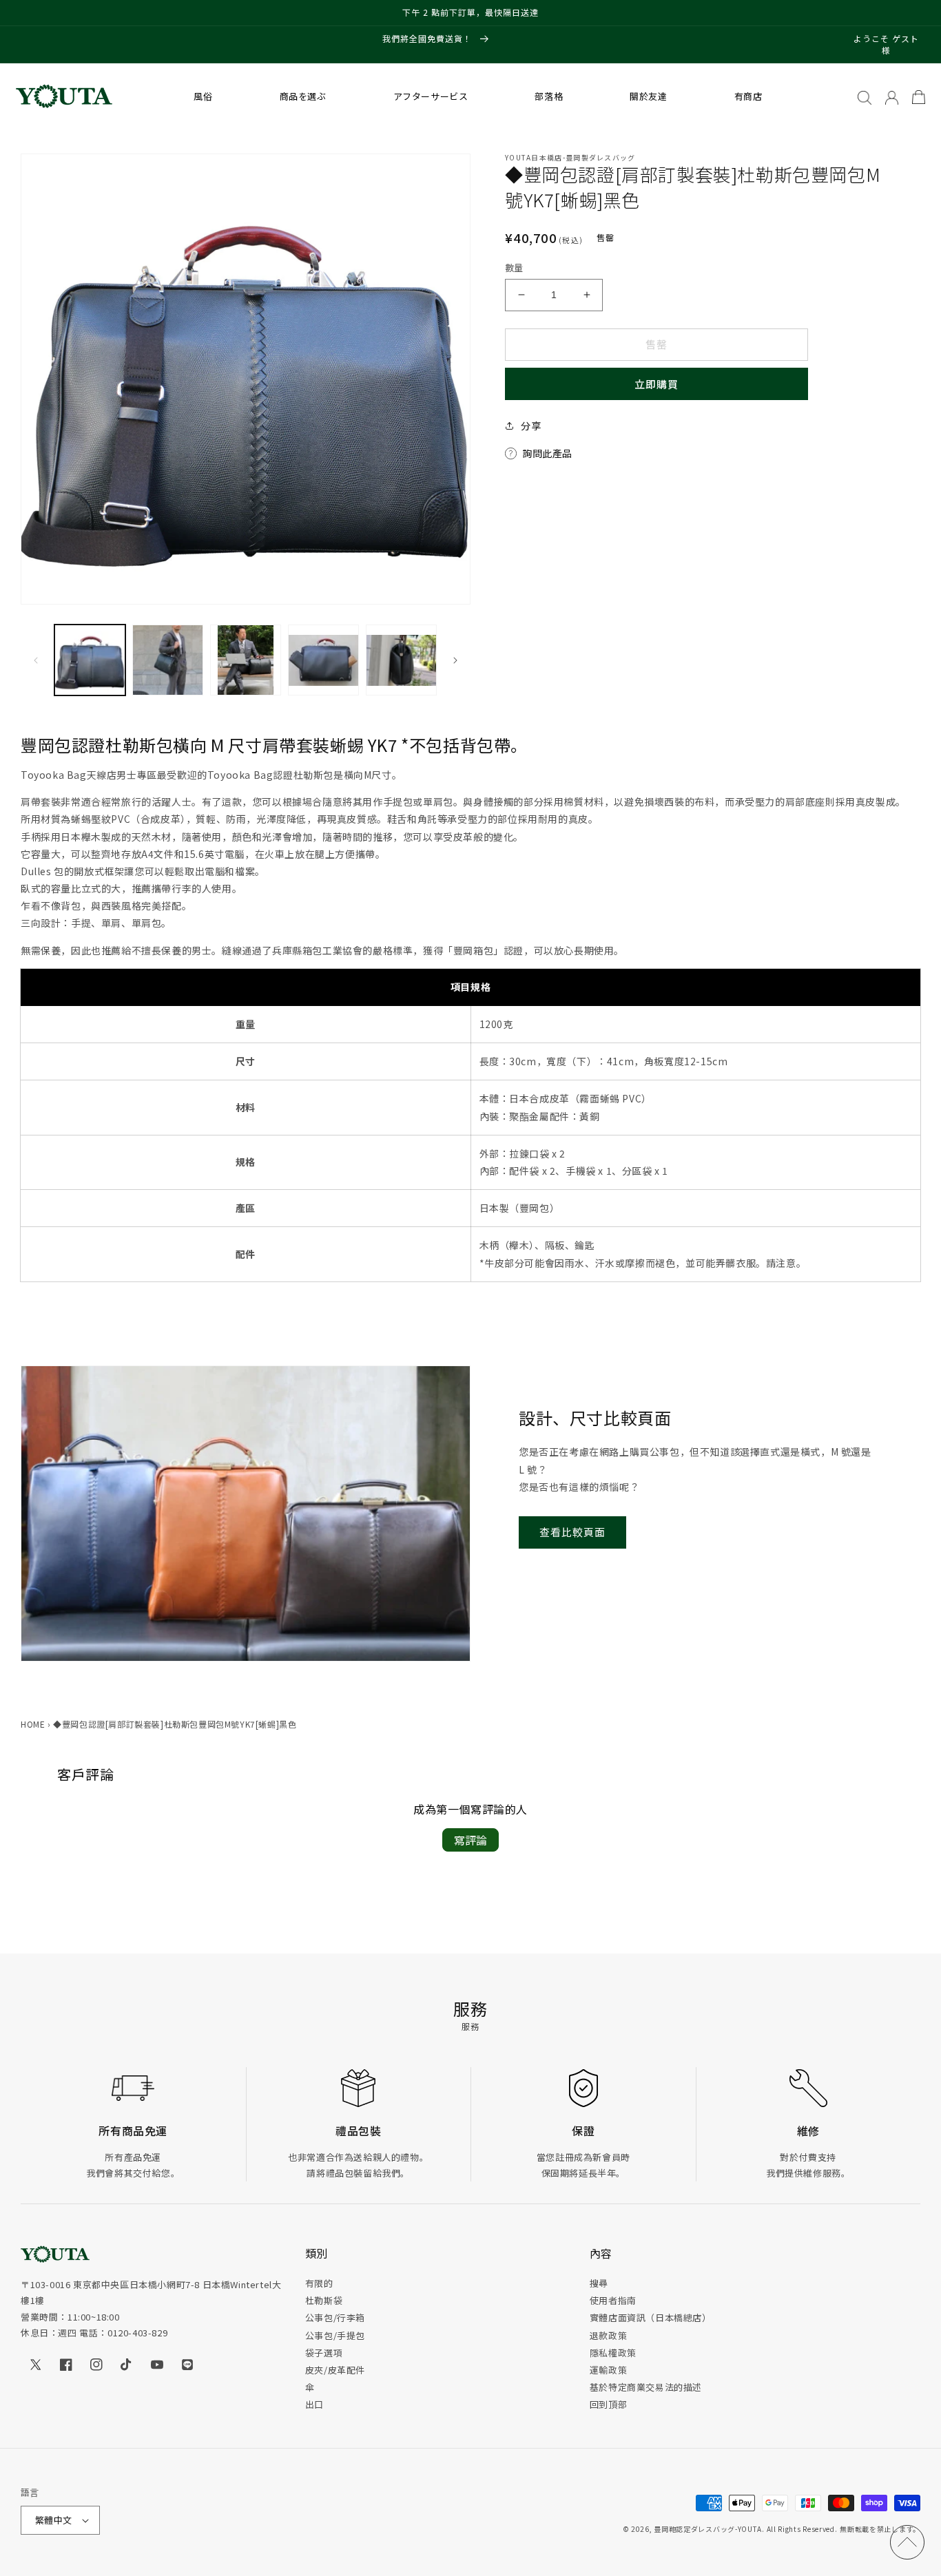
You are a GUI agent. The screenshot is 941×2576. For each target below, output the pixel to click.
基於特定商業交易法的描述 (646, 2387)
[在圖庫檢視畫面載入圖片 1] (90, 660)
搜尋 (599, 2283)
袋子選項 (324, 2353)
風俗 (203, 96)
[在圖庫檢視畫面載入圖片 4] (323, 660)
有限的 (319, 2283)
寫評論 (470, 1840)
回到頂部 (608, 2404)
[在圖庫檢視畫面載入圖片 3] (246, 660)
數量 (514, 268)
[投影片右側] (455, 660)
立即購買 (656, 384)
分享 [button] (531, 426)
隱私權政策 (613, 2353)
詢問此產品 (547, 453)
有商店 (748, 96)
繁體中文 (54, 2520)
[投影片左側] (36, 660)
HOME (33, 1724)
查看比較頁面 (572, 1532)
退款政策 (608, 2335)
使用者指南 (613, 2300)
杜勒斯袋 (324, 2300)
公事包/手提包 (335, 2335)
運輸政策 (608, 2370)
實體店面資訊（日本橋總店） (651, 2317)
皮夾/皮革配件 (335, 2370)
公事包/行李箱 (335, 2317)
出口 (314, 2404)
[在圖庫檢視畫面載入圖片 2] (168, 660)
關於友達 (648, 96)
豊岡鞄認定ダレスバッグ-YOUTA (708, 2529)
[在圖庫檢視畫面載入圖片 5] (401, 660)
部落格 (549, 96)
